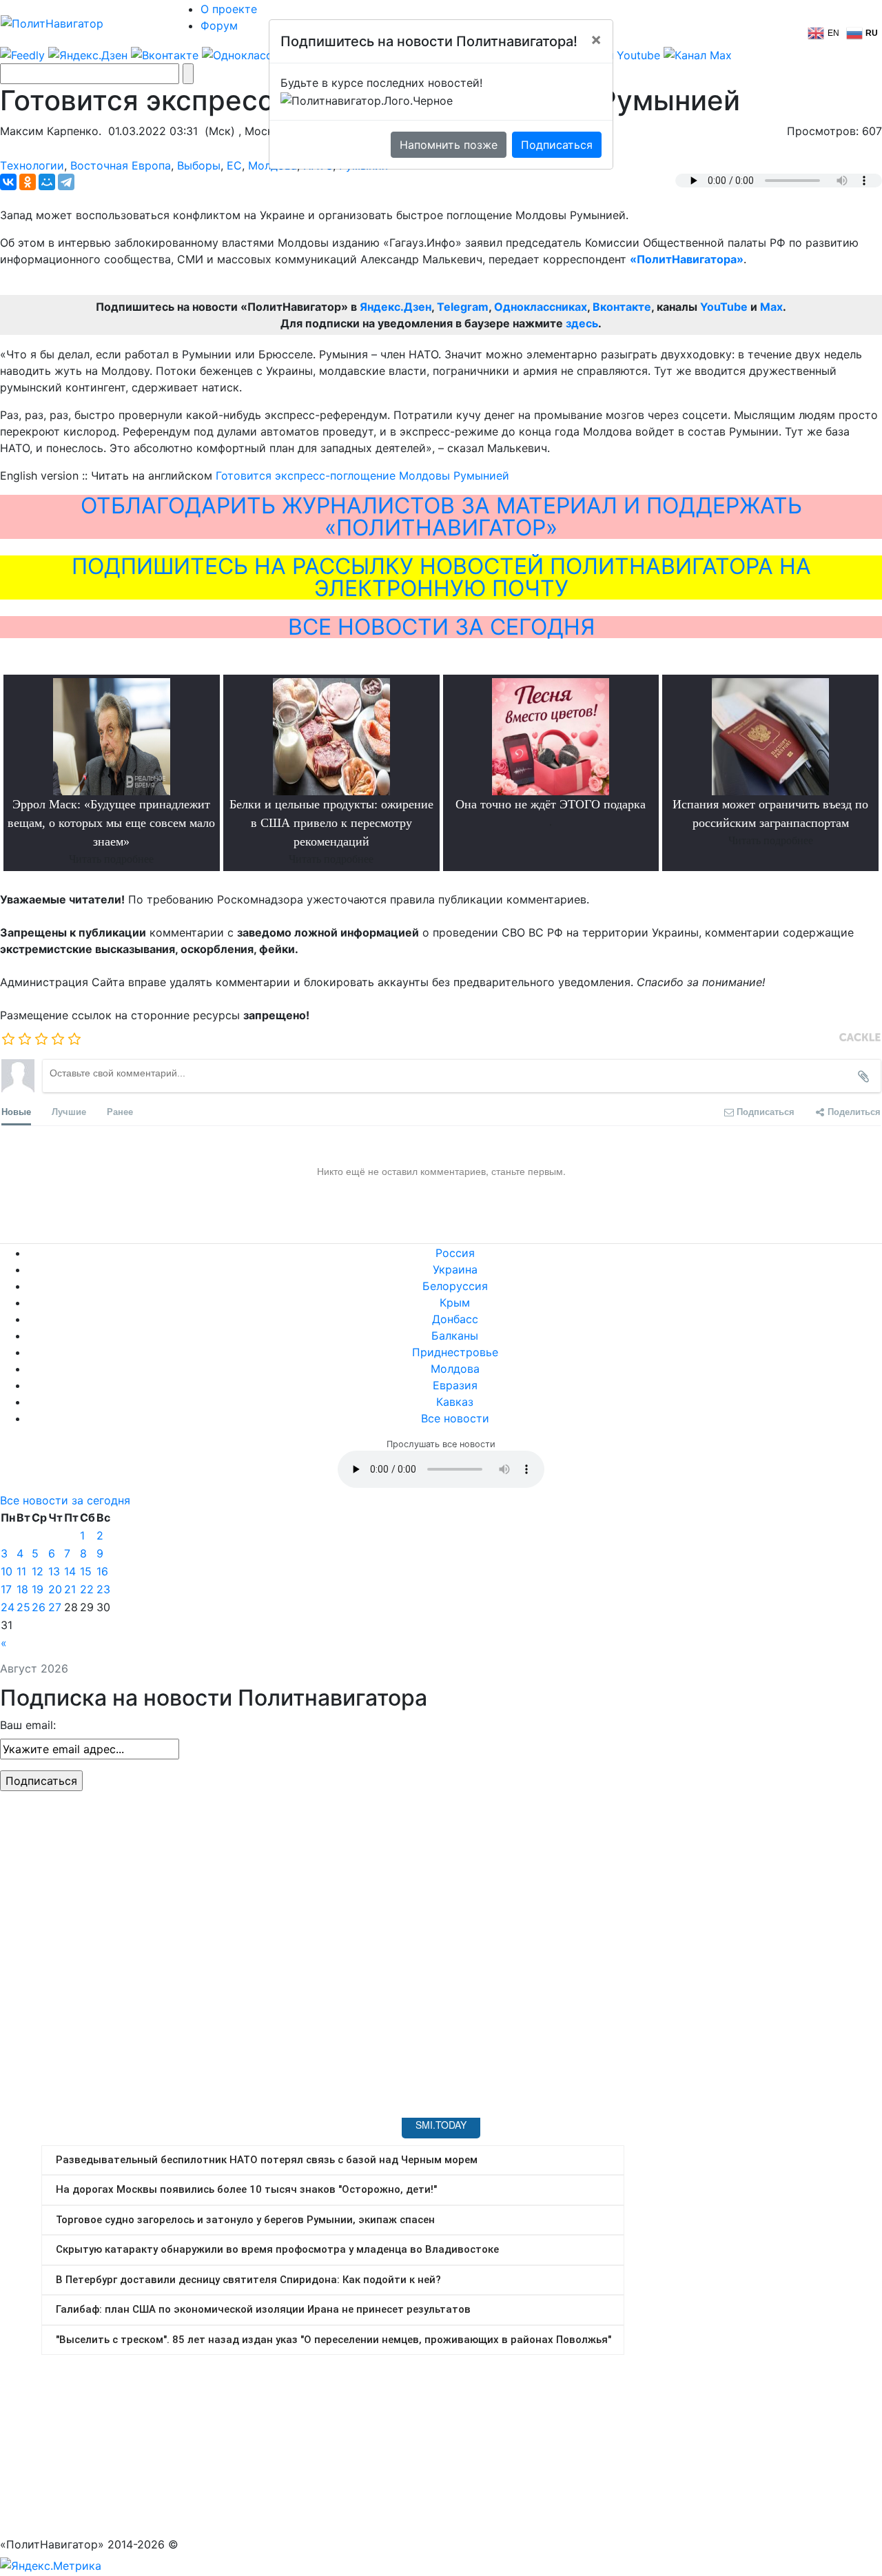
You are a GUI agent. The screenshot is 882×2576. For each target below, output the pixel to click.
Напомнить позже (449, 145)
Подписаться (557, 145)
